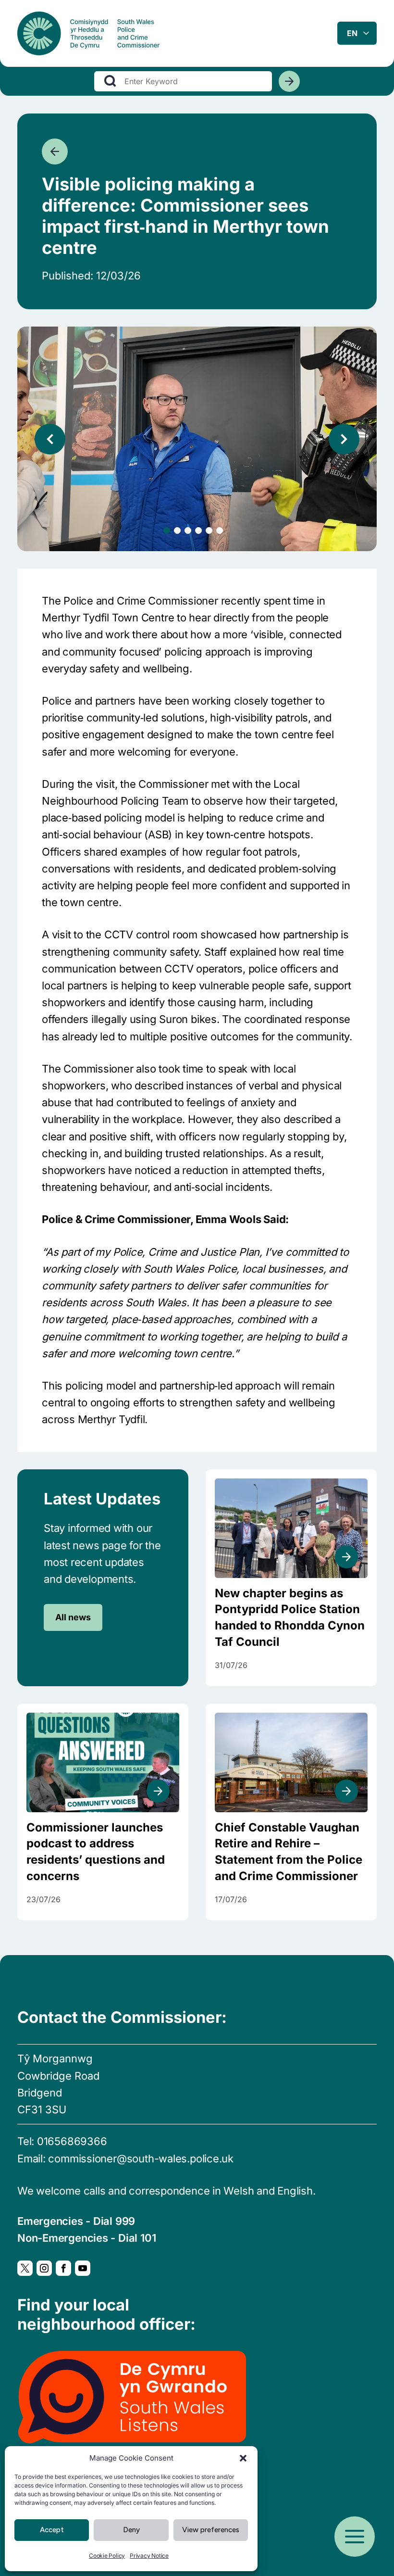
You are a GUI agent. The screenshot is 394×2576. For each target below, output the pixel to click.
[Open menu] (355, 2537)
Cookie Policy (107, 2556)
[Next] (344, 439)
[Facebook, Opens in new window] (63, 2268)
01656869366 (72, 2141)
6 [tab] (220, 530)
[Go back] (55, 152)
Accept (52, 2530)
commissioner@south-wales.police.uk (141, 2159)
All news (73, 1617)
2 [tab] (177, 530)
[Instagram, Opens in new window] (44, 2268)
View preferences (211, 2530)
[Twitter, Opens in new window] (25, 2268)
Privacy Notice (149, 2556)
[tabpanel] (197, 439)
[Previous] (50, 439)
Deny (131, 2530)
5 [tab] (209, 530)
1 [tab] (167, 530)
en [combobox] (352, 33)
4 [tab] (198, 530)
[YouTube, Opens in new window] (83, 2268)
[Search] (289, 81)
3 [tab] (188, 530)
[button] (243, 2458)
